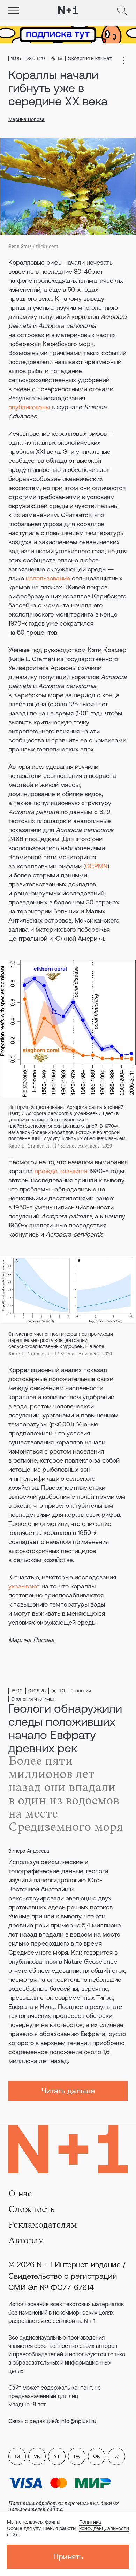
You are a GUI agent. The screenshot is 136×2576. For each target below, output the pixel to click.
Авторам (26, 2240)
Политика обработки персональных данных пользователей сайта (63, 2506)
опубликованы (29, 407)
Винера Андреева (29, 1851)
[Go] (14, 10)
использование (48, 578)
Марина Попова (27, 119)
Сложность (32, 2209)
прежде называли (61, 1171)
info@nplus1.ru (78, 2421)
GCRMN (96, 866)
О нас (20, 2193)
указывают (24, 1586)
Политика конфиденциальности (104, 2525)
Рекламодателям (43, 2225)
